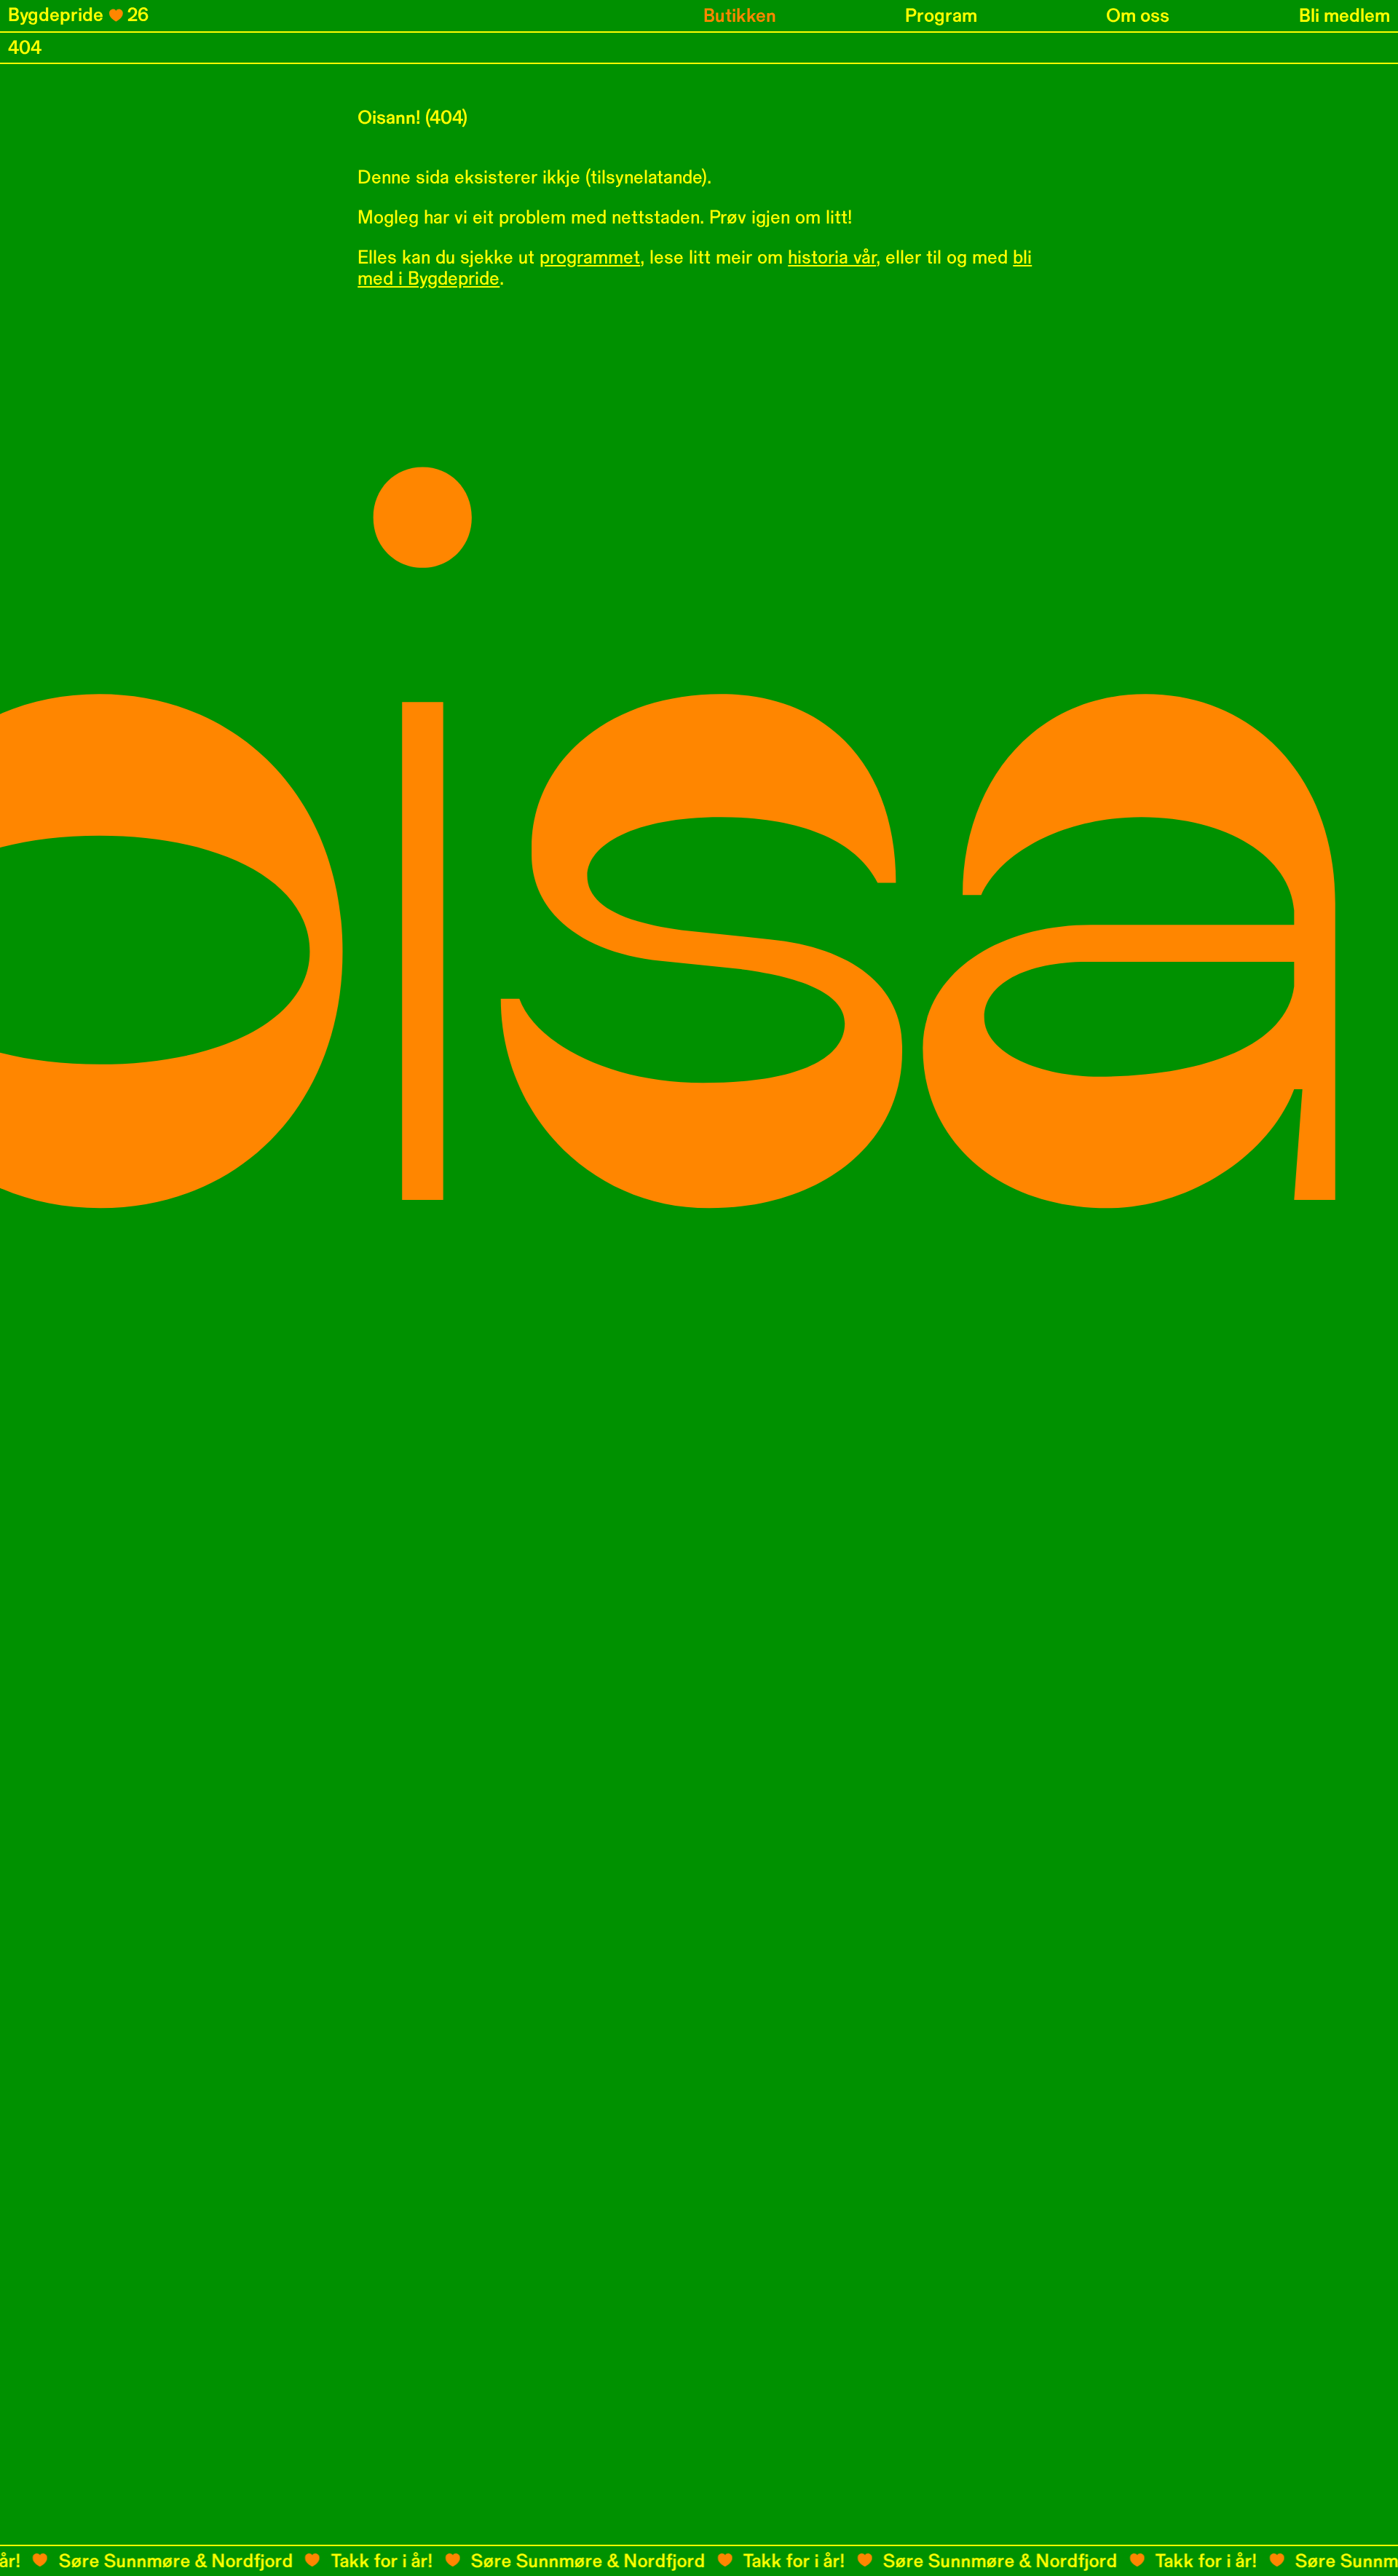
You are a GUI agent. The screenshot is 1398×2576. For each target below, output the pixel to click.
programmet (590, 257)
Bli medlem (1344, 16)
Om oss (1138, 16)
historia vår (832, 257)
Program (941, 16)
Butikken (740, 16)
